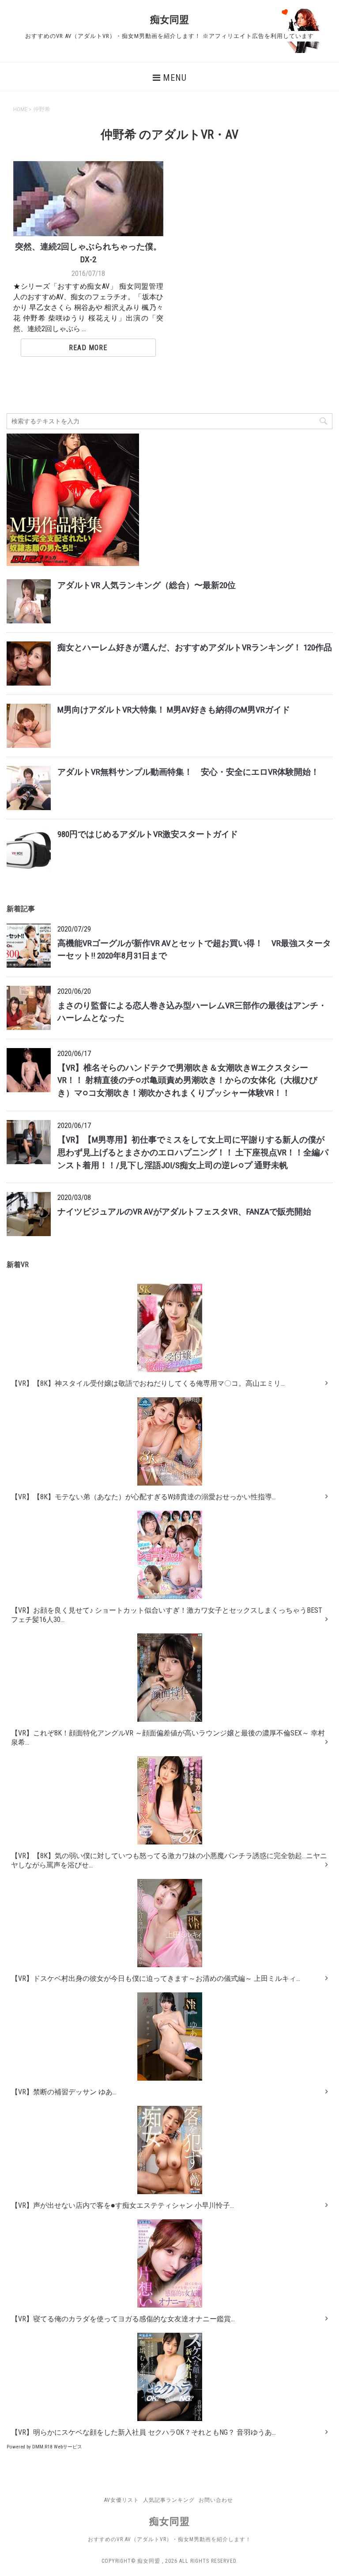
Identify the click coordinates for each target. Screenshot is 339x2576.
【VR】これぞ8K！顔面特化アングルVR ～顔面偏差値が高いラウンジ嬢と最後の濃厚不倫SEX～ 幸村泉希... (168, 1738)
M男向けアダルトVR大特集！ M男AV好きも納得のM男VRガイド (174, 710)
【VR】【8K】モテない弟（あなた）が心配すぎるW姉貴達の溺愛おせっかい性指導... (143, 1497)
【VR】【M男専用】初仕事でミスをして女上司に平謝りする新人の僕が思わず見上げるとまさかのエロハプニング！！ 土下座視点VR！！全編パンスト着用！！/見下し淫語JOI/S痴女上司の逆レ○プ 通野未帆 (193, 1152)
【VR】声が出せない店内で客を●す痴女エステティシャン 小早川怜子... (122, 2205)
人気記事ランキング (169, 2500)
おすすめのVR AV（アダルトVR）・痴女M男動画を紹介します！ (169, 2539)
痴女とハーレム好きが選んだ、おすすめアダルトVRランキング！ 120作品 (195, 647)
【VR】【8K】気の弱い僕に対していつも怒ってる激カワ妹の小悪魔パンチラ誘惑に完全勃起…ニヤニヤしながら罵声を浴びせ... (169, 1860)
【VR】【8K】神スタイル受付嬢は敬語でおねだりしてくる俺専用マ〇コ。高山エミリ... (148, 1383)
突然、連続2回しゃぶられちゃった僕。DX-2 (88, 253)
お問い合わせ (216, 2500)
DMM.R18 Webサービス (57, 2447)
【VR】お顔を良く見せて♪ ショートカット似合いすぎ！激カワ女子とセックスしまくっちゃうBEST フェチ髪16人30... (167, 1615)
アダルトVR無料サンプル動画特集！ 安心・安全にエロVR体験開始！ (188, 772)
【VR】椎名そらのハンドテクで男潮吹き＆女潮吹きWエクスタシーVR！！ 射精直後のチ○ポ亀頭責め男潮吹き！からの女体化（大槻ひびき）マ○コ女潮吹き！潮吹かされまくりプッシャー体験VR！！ (187, 1081)
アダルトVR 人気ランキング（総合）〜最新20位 (147, 585)
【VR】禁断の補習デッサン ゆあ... (64, 2092)
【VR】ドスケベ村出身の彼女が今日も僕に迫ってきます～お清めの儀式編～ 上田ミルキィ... (156, 1978)
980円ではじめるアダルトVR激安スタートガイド (148, 834)
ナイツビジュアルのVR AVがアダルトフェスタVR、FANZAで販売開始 (184, 1212)
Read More (88, 348)
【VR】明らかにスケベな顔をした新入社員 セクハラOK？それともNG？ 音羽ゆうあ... (143, 2432)
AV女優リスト (122, 2500)
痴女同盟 (169, 20)
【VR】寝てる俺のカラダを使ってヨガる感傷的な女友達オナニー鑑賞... (123, 2319)
